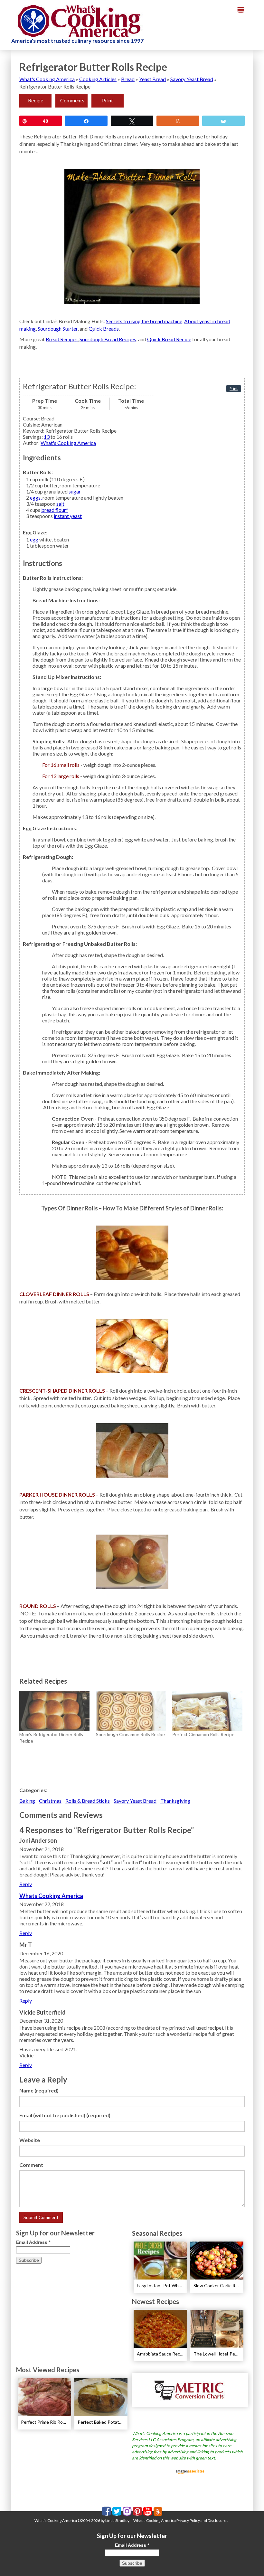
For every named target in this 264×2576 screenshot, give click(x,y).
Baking (27, 1801)
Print (108, 100)
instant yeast (68, 516)
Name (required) (39, 2090)
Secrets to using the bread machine (144, 321)
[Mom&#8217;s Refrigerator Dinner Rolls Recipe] (54, 1711)
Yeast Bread (152, 79)
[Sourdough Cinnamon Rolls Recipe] (131, 1711)
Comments (72, 100)
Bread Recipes (62, 339)
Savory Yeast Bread (192, 79)
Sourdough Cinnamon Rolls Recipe (130, 1734)
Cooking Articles (98, 79)
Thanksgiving (175, 1801)
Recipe (36, 100)
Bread (128, 79)
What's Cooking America (47, 79)
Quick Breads (104, 329)
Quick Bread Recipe (169, 339)
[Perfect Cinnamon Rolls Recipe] (207, 1711)
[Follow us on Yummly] (158, 2511)
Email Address (33, 2242)
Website (30, 2140)
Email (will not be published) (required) (65, 2115)
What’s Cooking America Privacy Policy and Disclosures (181, 2520)
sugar (75, 491)
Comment (31, 2165)
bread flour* (55, 510)
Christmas (50, 1801)
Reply (26, 1884)
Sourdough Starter (58, 329)
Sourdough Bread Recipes (108, 339)
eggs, (36, 498)
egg (34, 539)
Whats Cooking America (51, 1896)
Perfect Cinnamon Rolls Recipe (203, 1734)
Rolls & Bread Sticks (88, 1801)
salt (60, 504)
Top (249, 2561)
